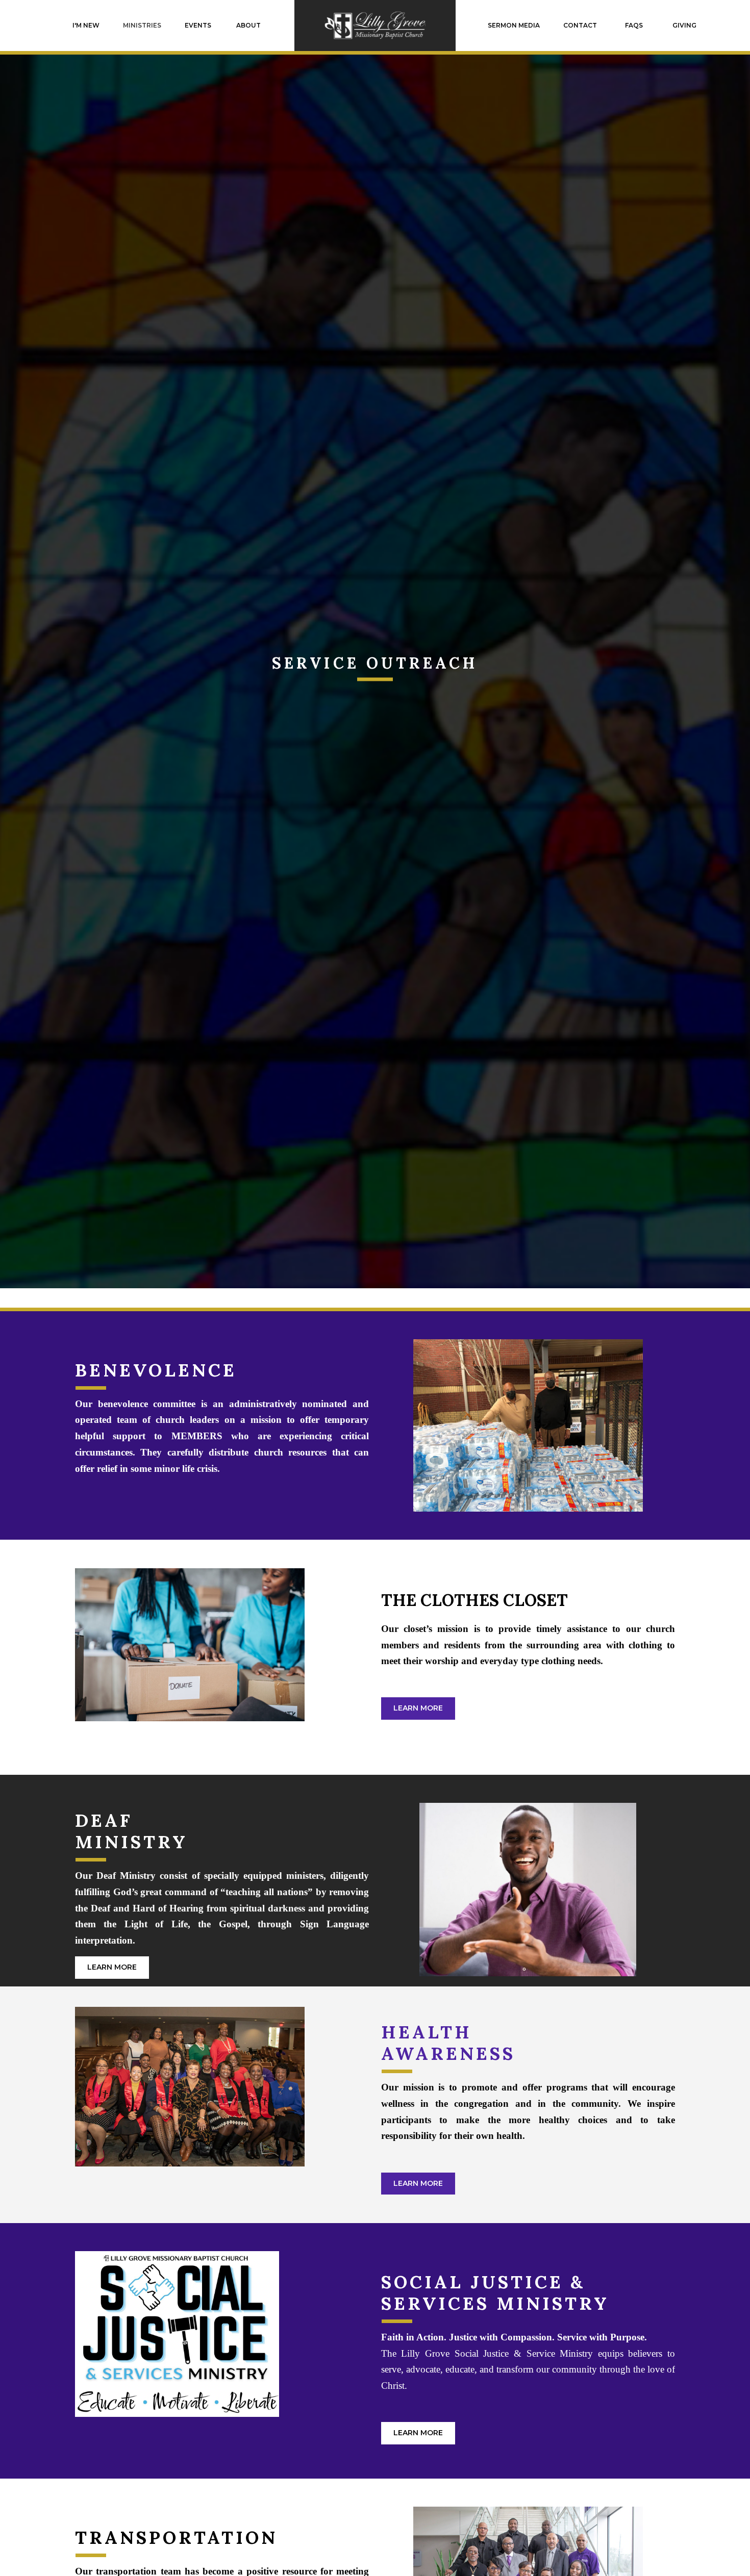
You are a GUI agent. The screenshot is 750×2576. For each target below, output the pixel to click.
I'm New (86, 25)
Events (198, 25)
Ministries (142, 25)
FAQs (634, 25)
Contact (580, 25)
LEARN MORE (418, 1708)
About (248, 25)
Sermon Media (514, 25)
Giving (684, 25)
